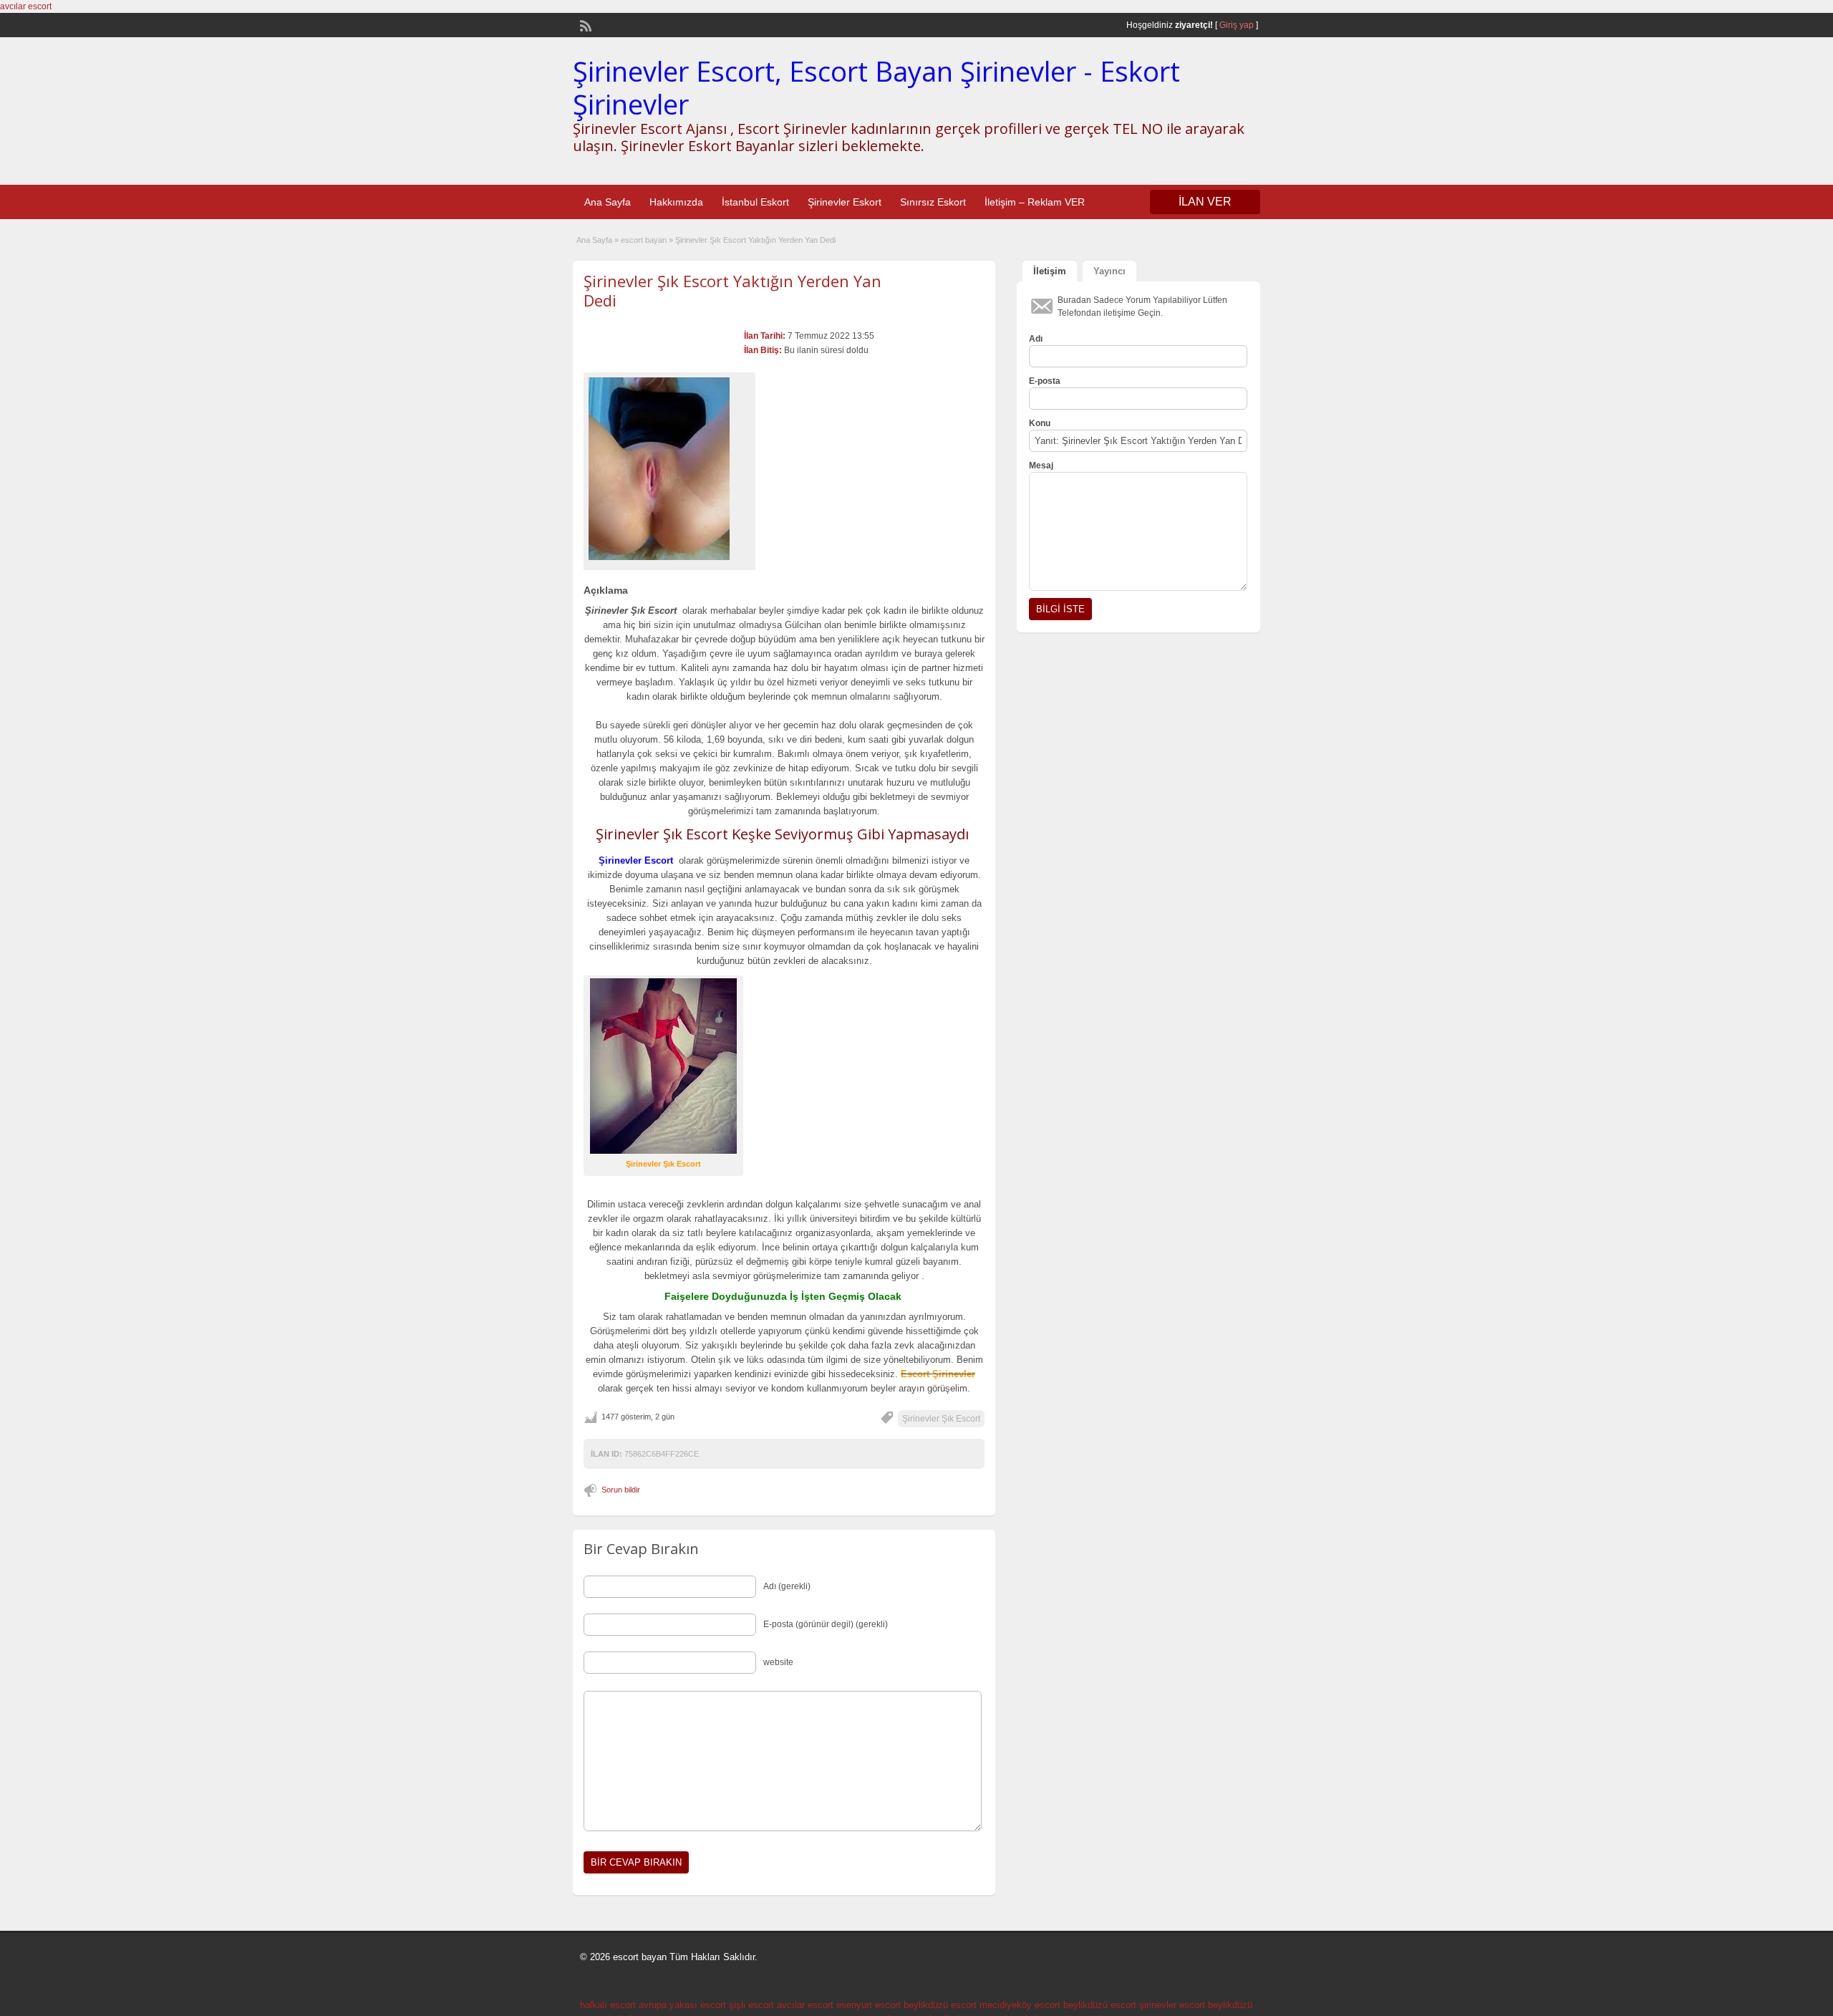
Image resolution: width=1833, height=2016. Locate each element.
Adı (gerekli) (787, 1586)
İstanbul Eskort (755, 202)
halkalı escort (608, 2005)
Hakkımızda (676, 202)
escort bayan (644, 240)
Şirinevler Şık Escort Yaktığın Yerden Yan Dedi (732, 290)
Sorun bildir (621, 1490)
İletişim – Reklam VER (1035, 202)
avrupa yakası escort (682, 2005)
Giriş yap (1237, 25)
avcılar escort (26, 6)
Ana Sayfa (608, 202)
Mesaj (1041, 466)
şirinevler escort (1172, 2005)
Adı (1036, 339)
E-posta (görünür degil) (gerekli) (826, 1624)
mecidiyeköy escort (1020, 2005)
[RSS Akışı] (584, 24)
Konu (1040, 423)
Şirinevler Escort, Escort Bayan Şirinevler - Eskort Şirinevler (876, 87)
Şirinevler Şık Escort (941, 1419)
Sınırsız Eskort (933, 202)
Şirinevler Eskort (845, 202)
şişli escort (751, 2005)
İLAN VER (1205, 202)
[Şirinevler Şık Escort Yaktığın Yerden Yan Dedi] (669, 469)
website (778, 1662)
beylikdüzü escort (940, 2005)
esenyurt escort (869, 2005)
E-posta (1045, 381)
